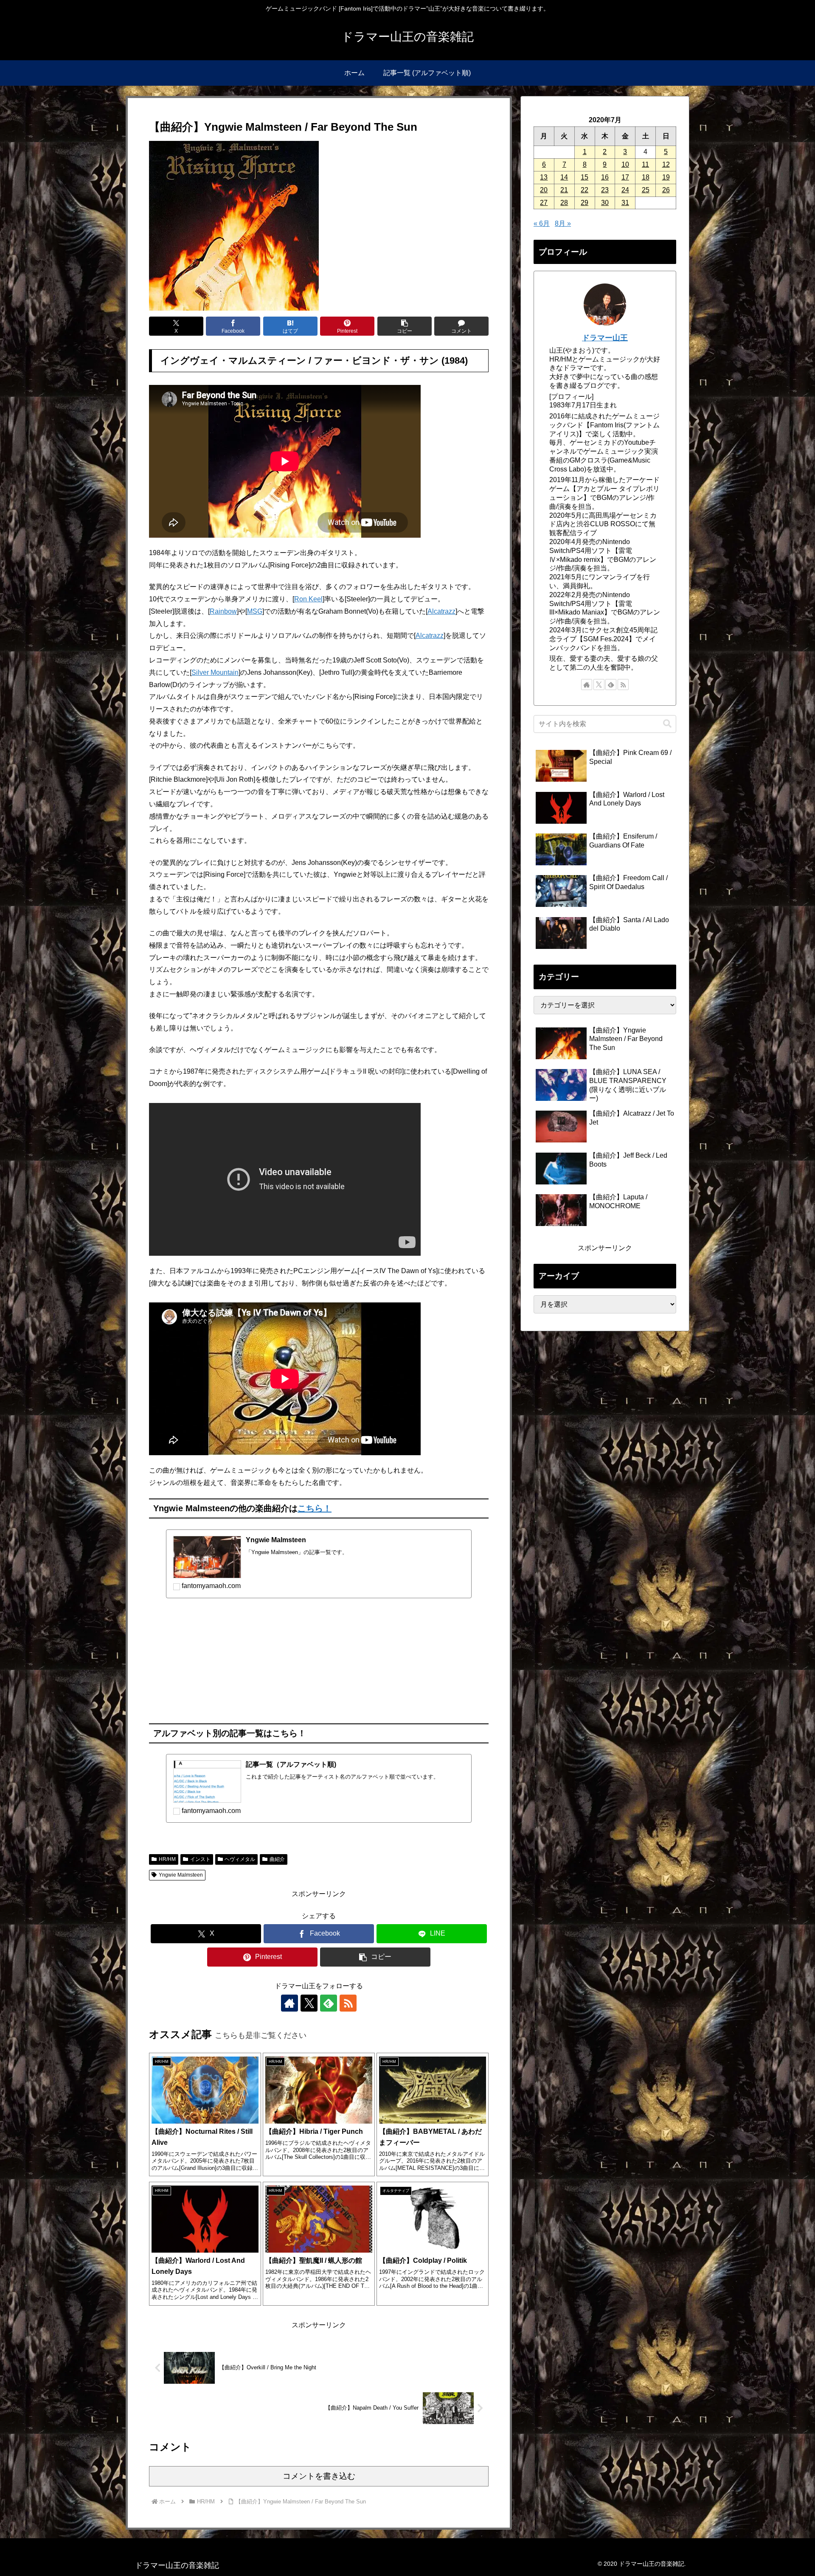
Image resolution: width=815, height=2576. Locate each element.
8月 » (563, 223)
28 (564, 203)
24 (625, 190)
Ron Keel (308, 599)
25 (646, 190)
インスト (200, 1859)
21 (564, 190)
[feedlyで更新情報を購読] (329, 2003)
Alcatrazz (441, 611)
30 (605, 203)
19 (666, 177)
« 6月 (542, 223)
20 (544, 190)
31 (625, 203)
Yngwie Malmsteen (181, 1875)
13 (544, 177)
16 (605, 177)
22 (585, 190)
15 (585, 177)
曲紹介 (277, 1859)
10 (625, 164)
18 (646, 177)
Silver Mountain (215, 672)
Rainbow (223, 611)
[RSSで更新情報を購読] (348, 2003)
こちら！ (315, 1508)
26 (666, 190)
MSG (255, 611)
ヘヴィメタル (240, 1859)
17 (625, 177)
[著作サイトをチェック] (289, 2003)
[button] (405, 326)
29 (585, 203)
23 (605, 190)
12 (666, 164)
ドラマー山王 (605, 338)
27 (544, 203)
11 (645, 164)
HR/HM (167, 1859)
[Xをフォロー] (309, 2003)
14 (564, 177)
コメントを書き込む (319, 2476)
